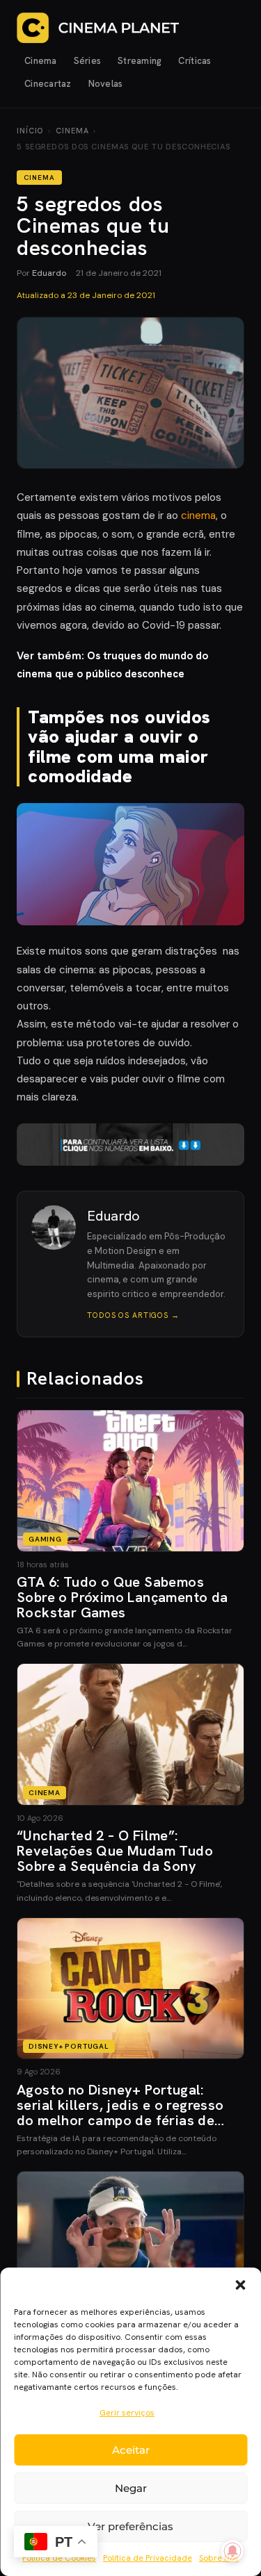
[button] (240, 2285)
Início (30, 131)
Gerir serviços (127, 2413)
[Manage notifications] (232, 2551)
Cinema (41, 61)
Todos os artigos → (133, 1315)
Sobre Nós (219, 2558)
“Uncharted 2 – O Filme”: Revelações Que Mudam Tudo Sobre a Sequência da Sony (115, 1851)
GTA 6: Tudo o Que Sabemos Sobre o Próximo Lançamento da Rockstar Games (122, 1597)
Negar (131, 2488)
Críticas (195, 61)
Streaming (140, 61)
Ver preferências (130, 2526)
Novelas (106, 84)
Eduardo (49, 273)
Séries (88, 61)
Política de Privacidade (148, 2558)
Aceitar (131, 2450)
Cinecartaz (48, 84)
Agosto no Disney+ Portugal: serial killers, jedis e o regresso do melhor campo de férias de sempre (120, 2113)
